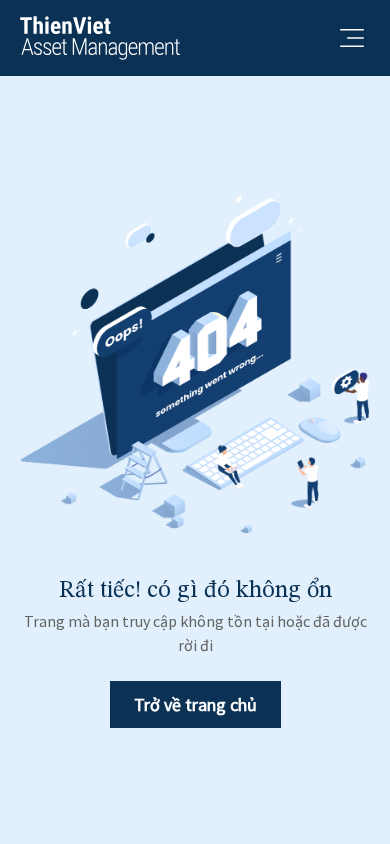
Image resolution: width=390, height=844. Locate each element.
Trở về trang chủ (195, 704)
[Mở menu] (352, 38)
